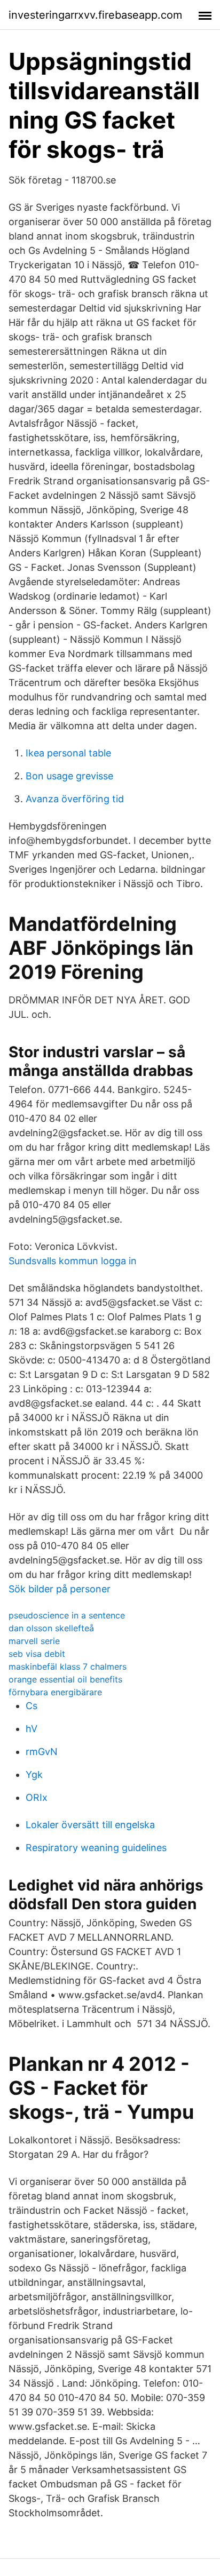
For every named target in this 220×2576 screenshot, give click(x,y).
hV (32, 1729)
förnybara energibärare (55, 1692)
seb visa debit (37, 1654)
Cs (32, 1706)
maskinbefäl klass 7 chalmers (68, 1666)
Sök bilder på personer (60, 1589)
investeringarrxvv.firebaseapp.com (95, 15)
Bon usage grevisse (69, 776)
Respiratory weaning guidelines (96, 1848)
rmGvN (42, 1752)
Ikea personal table (68, 753)
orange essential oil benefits (65, 1679)
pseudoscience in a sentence (67, 1615)
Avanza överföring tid (75, 799)
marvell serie (34, 1641)
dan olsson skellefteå (51, 1628)
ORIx (37, 1797)
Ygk (34, 1775)
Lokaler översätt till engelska (90, 1825)
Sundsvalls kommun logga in (73, 1261)
